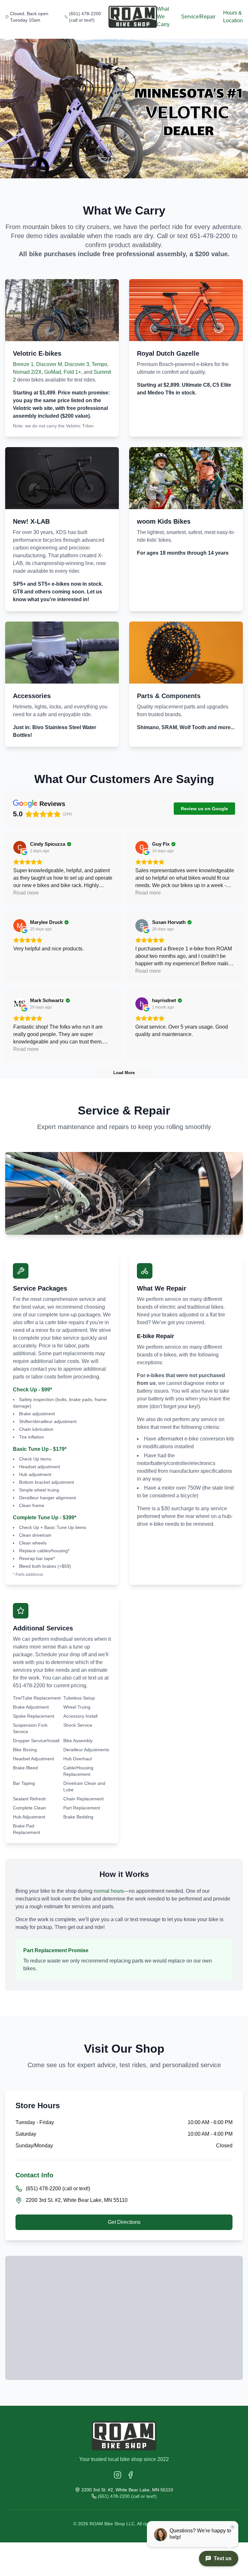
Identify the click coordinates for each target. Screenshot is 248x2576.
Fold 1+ (72, 372)
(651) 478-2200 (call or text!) (85, 17)
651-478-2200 (210, 236)
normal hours (109, 1891)
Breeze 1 (23, 364)
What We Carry (163, 17)
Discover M (49, 364)
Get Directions (124, 2222)
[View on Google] (20, 847)
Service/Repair (198, 17)
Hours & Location (233, 17)
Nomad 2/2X (27, 372)
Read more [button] (26, 893)
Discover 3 (77, 364)
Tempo (99, 364)
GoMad (53, 372)
